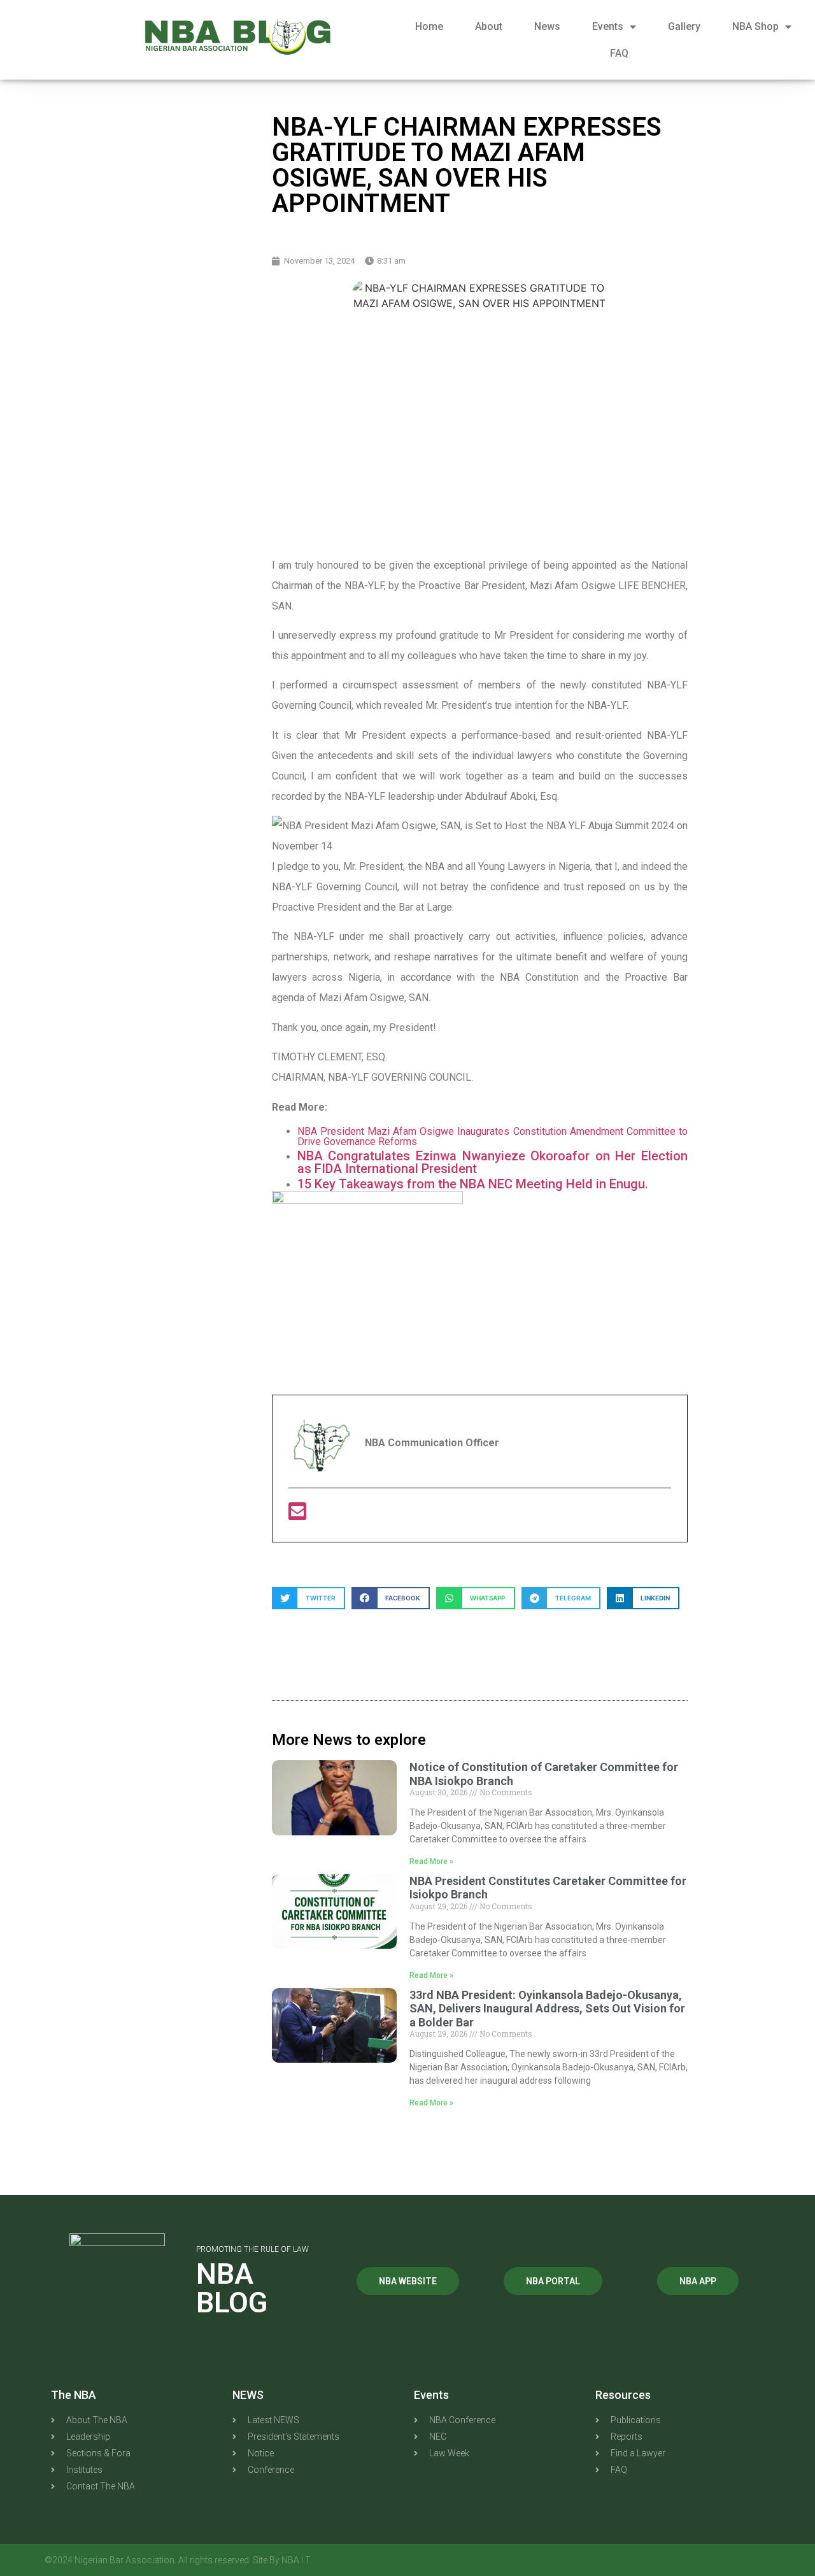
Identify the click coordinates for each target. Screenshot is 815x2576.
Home (429, 26)
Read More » (431, 1861)
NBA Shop (755, 26)
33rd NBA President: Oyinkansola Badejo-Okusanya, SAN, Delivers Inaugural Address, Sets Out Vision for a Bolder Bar (547, 2009)
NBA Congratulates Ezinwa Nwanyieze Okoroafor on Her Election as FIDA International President (493, 1162)
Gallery (684, 26)
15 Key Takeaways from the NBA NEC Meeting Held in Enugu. (473, 1184)
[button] (308, 1598)
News (547, 26)
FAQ (619, 53)
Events (608, 26)
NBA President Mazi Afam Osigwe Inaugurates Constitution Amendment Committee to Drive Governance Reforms (493, 1136)
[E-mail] (297, 1515)
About (489, 26)
